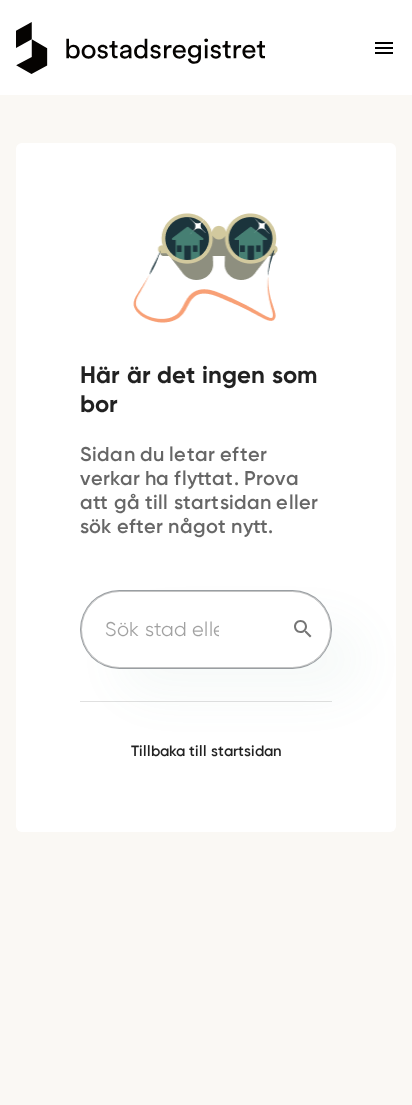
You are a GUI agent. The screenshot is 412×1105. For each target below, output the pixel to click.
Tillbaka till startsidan (206, 751)
